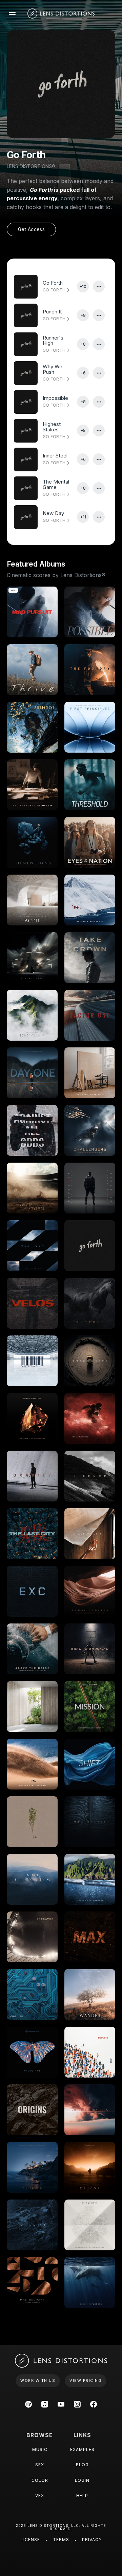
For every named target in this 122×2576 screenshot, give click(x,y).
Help (82, 2496)
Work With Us (38, 2380)
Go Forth (55, 290)
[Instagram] (77, 2404)
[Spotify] (28, 2404)
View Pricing (86, 2380)
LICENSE (30, 2540)
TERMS (61, 2540)
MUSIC (40, 2449)
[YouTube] (61, 2404)
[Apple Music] (45, 2404)
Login (82, 2480)
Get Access (31, 229)
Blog (82, 2465)
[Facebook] (94, 2404)
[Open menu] (12, 14)
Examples (82, 2449)
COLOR (40, 2480)
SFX (40, 2465)
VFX (40, 2496)
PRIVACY (92, 2540)
